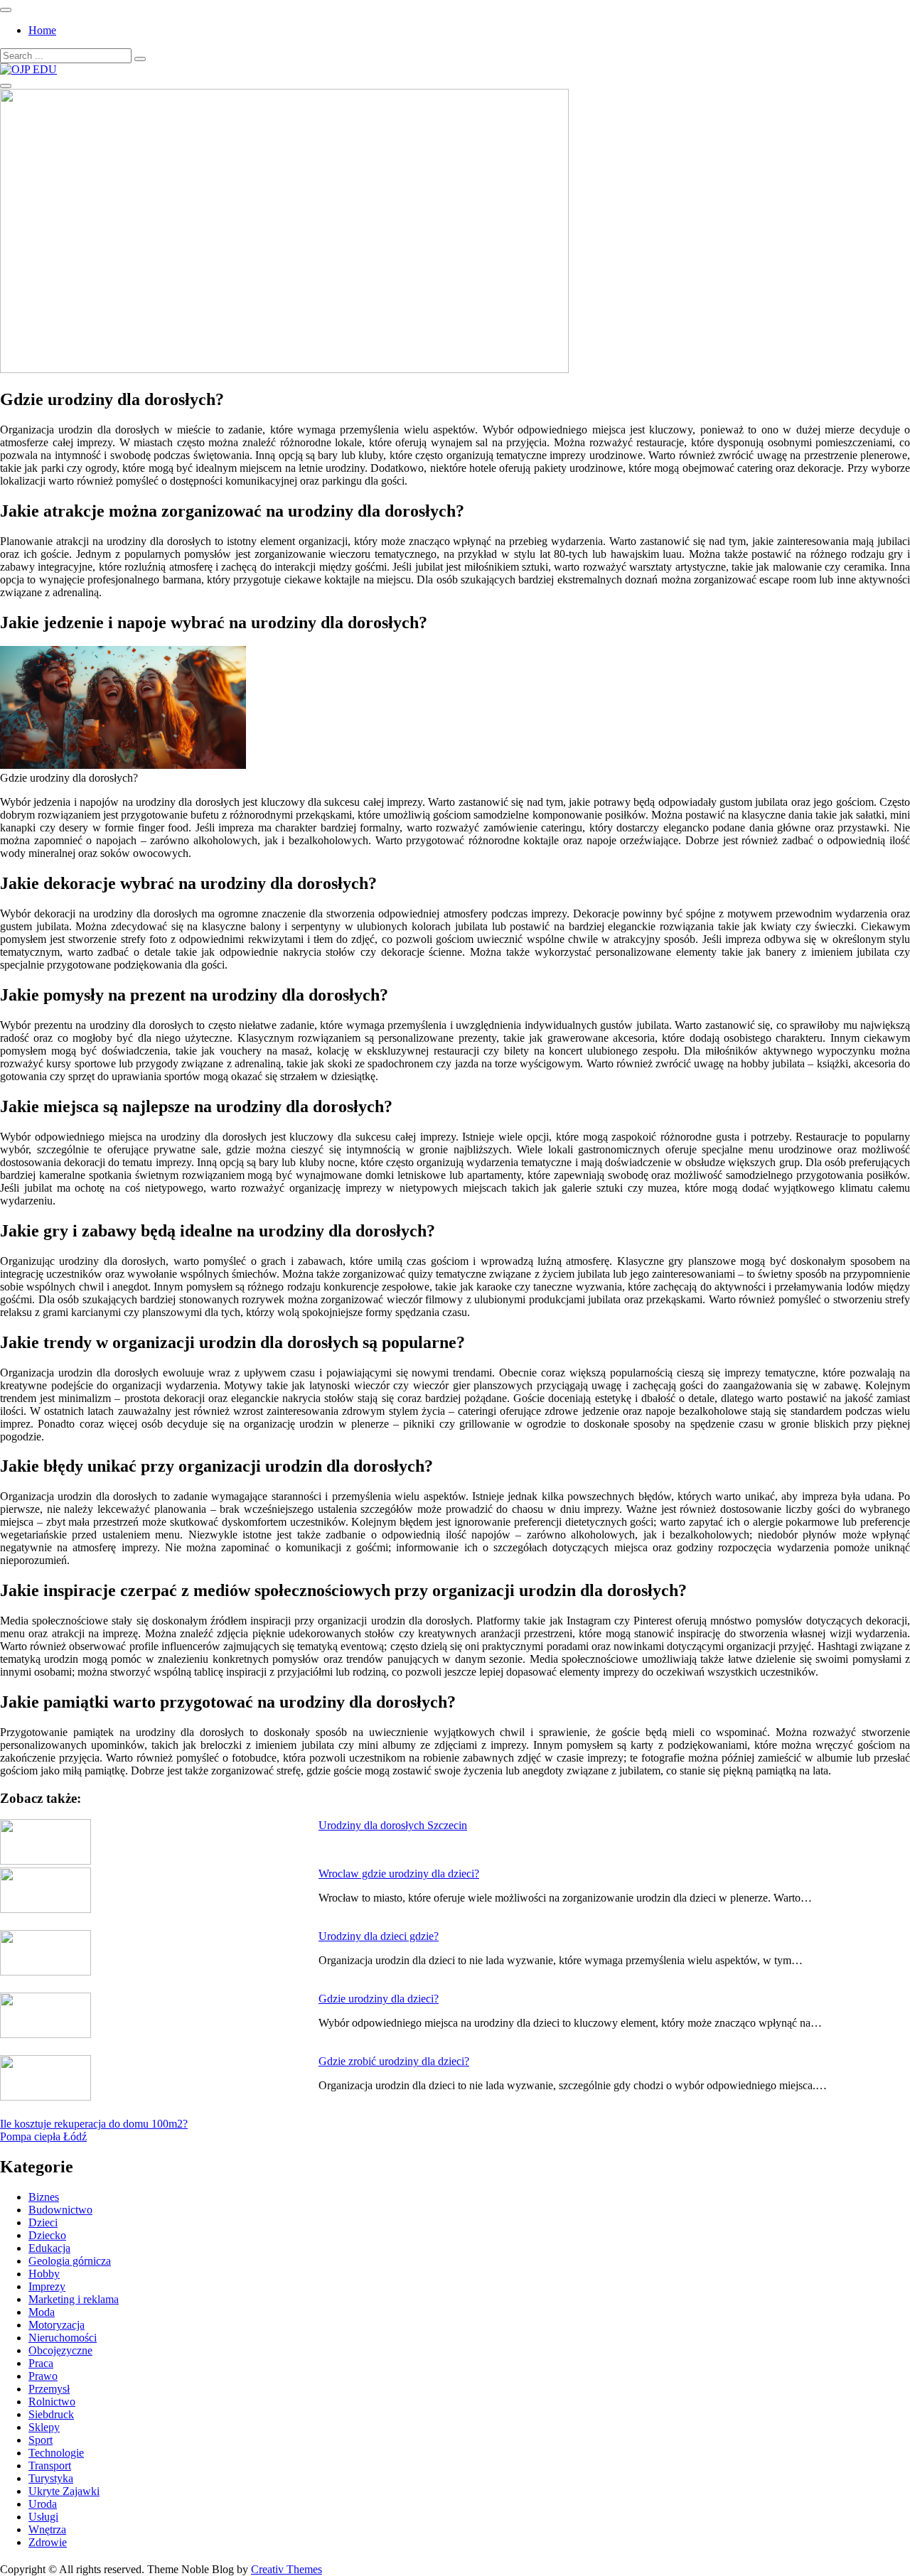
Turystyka (51, 2478)
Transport (50, 2465)
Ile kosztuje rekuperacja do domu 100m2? (94, 2124)
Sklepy (44, 2427)
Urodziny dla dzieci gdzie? (379, 1936)
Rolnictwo (52, 2402)
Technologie (56, 2453)
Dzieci (43, 2222)
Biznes (44, 2197)
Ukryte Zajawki (64, 2491)
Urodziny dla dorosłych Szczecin (393, 1825)
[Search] (140, 59)
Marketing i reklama (74, 2299)
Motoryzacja (57, 2325)
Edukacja (49, 2248)
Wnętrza (47, 2529)
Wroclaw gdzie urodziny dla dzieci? (399, 1874)
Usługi (43, 2517)
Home (42, 30)
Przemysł (49, 2389)
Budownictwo (60, 2210)
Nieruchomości (63, 2338)
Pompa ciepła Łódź (43, 2136)
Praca (41, 2363)
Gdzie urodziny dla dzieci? (379, 1999)
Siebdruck (51, 2414)
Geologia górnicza (70, 2261)
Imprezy (47, 2286)
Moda (42, 2312)
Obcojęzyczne (60, 2350)
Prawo (43, 2376)
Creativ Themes (287, 2569)
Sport (41, 2440)
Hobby (44, 2274)
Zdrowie (48, 2542)
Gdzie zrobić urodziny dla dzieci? (394, 2061)
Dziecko (47, 2235)
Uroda (43, 2504)
